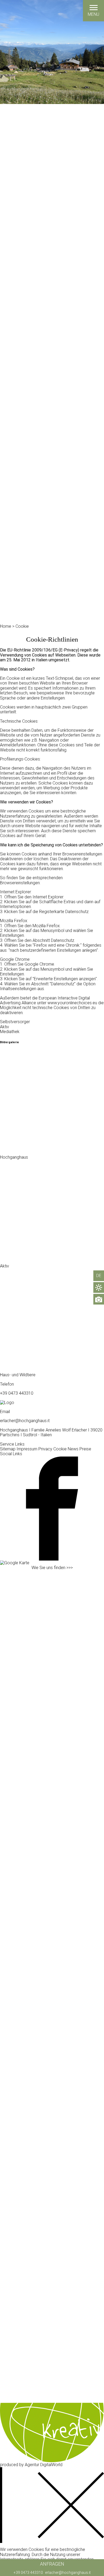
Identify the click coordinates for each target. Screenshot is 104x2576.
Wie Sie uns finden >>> (52, 1568)
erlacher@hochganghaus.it (68, 2573)
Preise (85, 1449)
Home (6, 626)
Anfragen (52, 2564)
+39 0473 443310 (28, 2573)
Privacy (45, 1449)
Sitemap (8, 1449)
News (73, 1449)
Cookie (22, 626)
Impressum (27, 1449)
